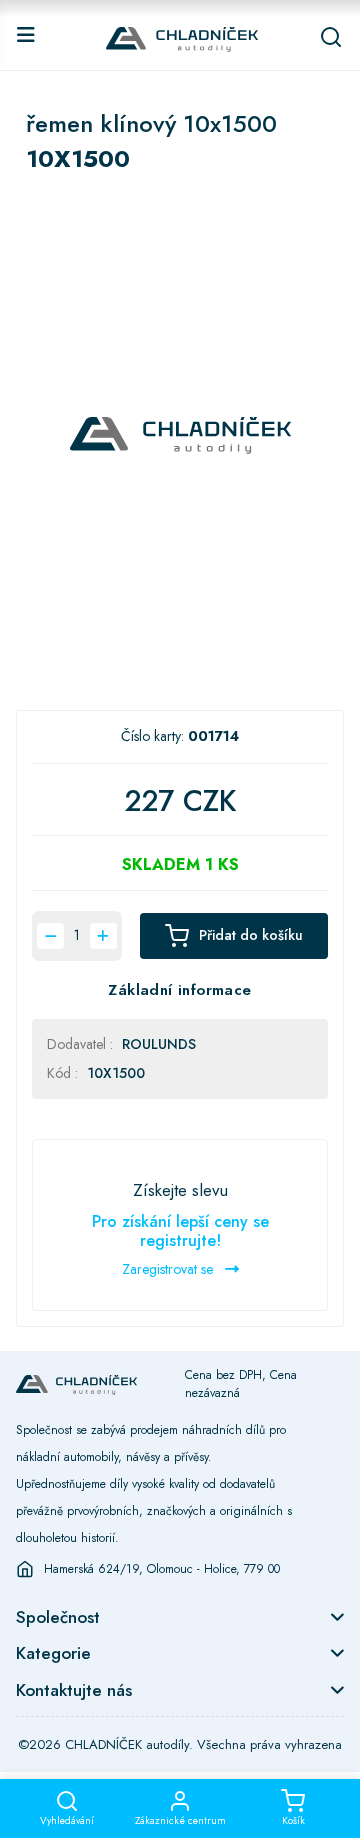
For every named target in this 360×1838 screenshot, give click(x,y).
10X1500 (116, 1073)
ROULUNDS (159, 1044)
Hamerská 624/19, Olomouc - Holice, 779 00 (162, 1569)
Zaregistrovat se (169, 1269)
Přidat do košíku (251, 935)
